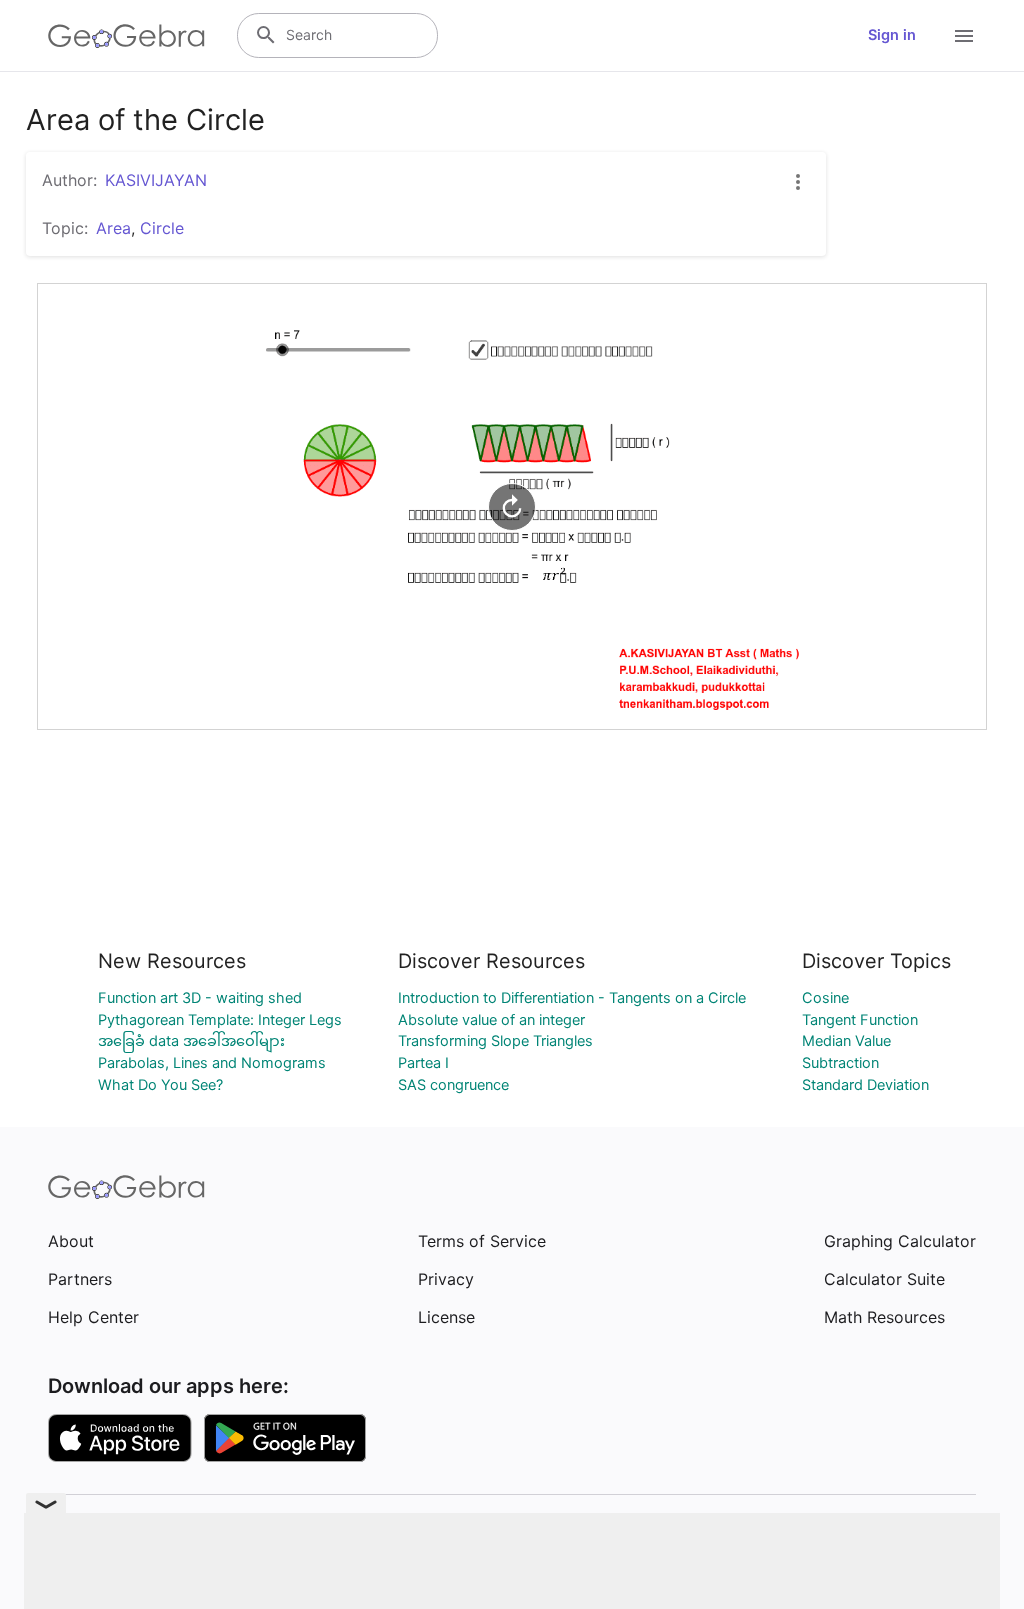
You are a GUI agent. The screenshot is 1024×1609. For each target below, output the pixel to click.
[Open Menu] (964, 36)
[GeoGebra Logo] (126, 36)
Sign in (892, 35)
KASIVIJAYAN (156, 180)
